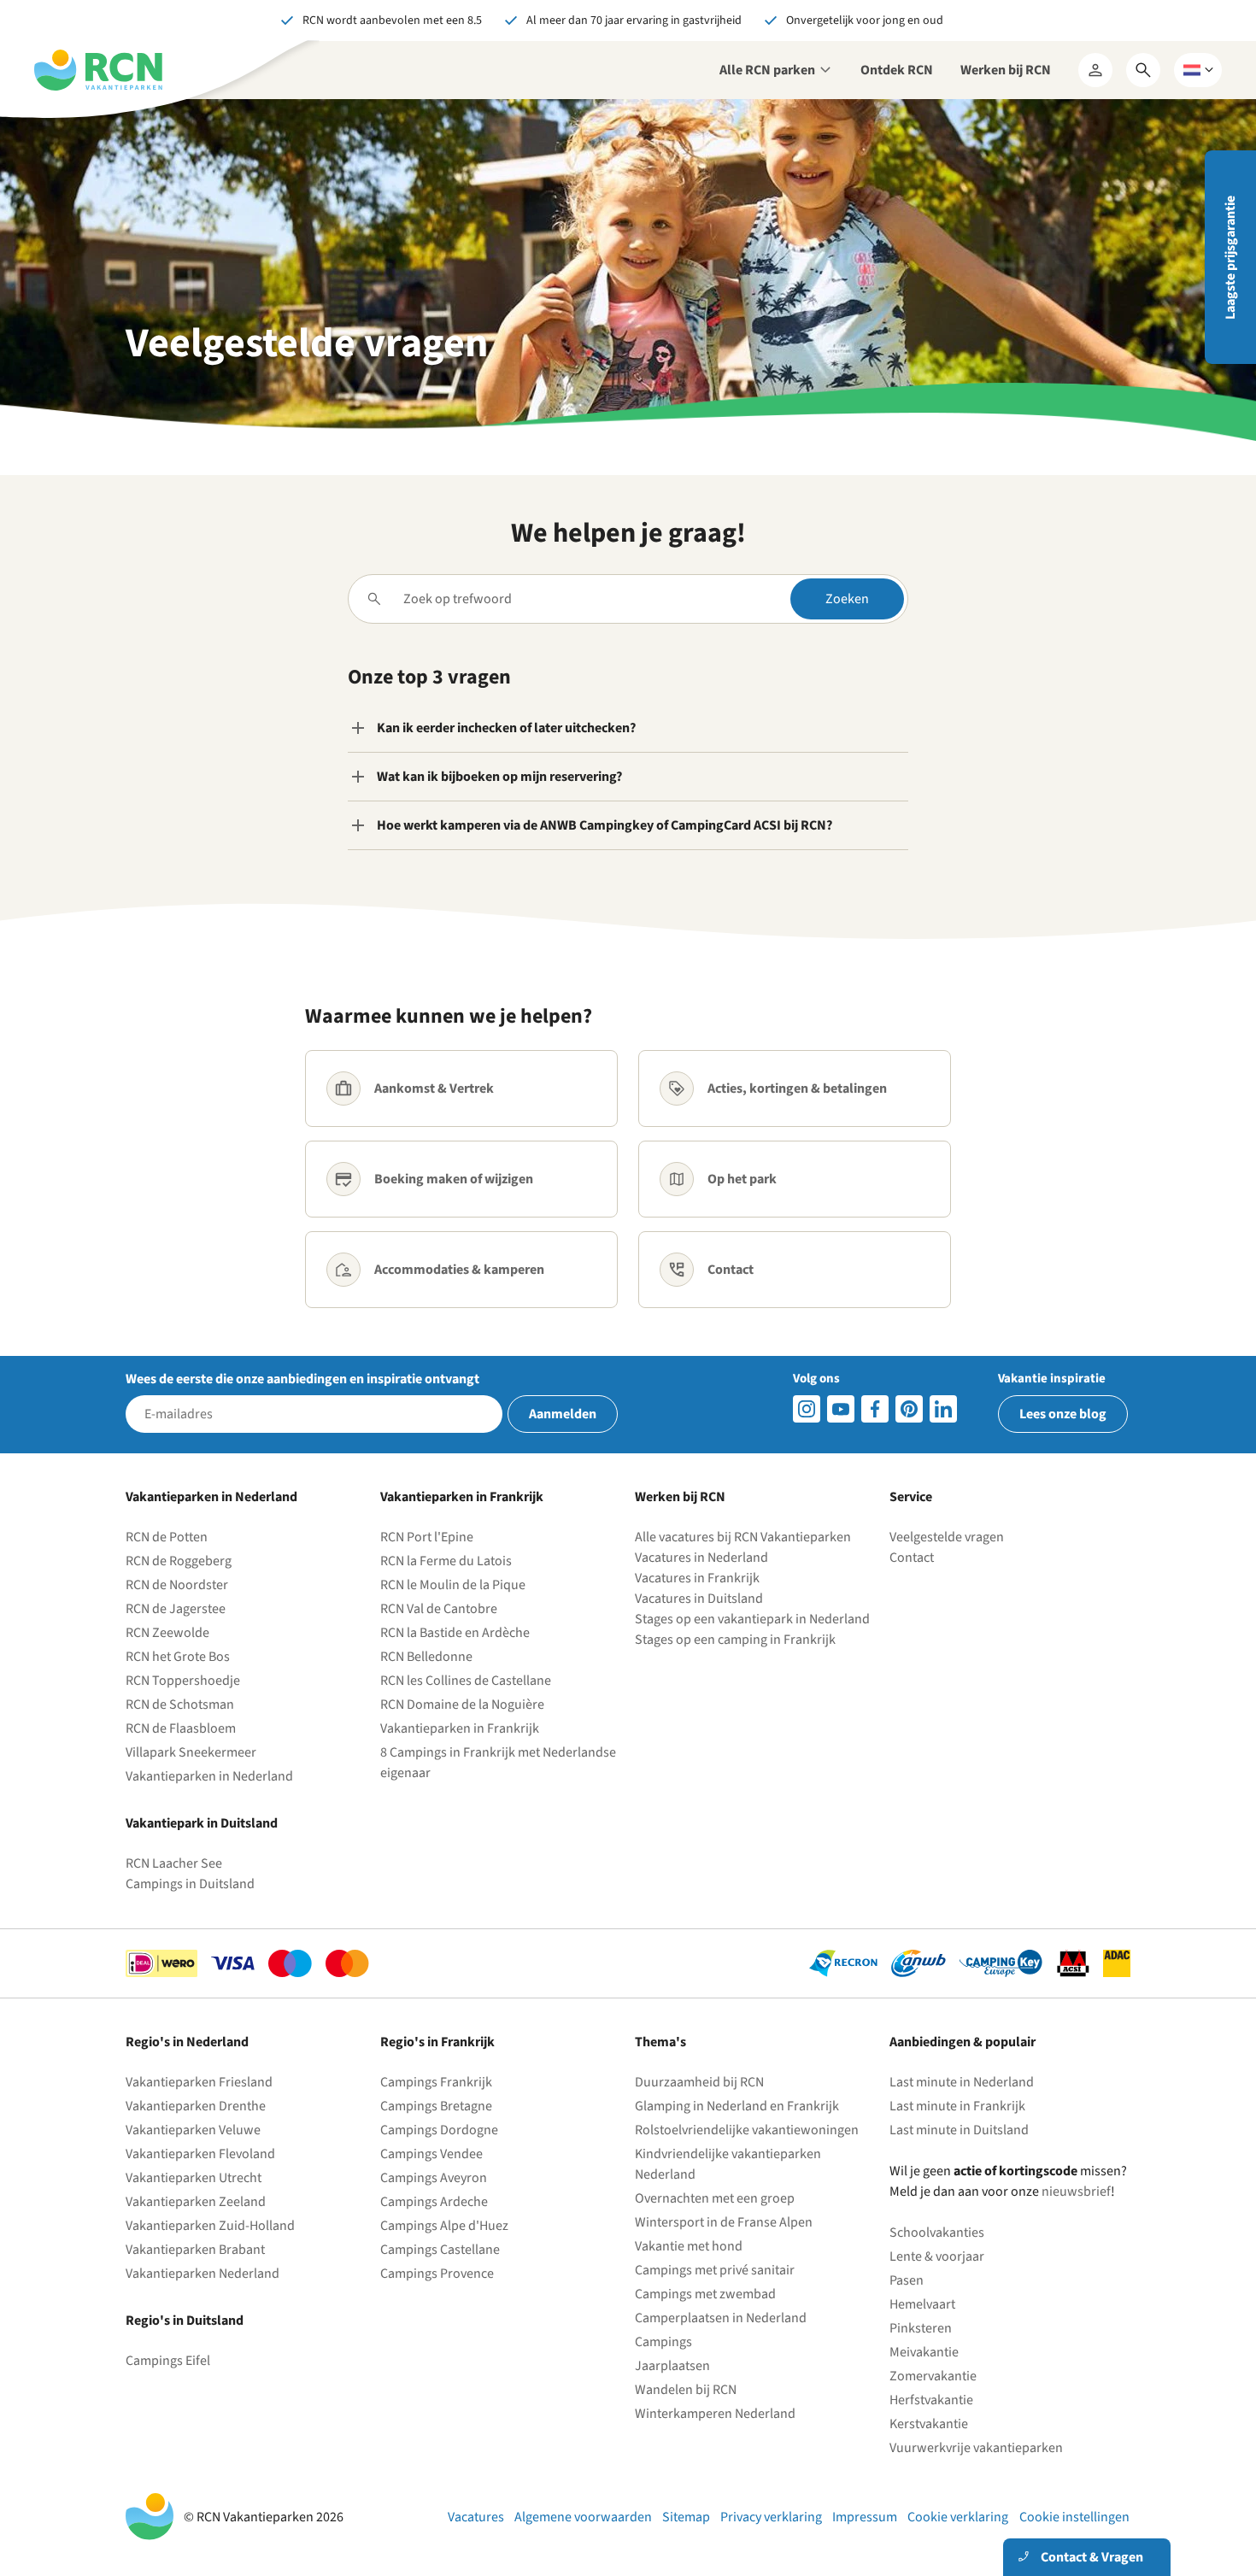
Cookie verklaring (958, 2517)
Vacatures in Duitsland (699, 1599)
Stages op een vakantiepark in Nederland (752, 1619)
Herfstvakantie (931, 2400)
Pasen (907, 2280)
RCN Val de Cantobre (439, 1609)
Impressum (865, 2517)
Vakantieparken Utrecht (194, 2178)
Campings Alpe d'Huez (444, 2226)
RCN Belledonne (426, 1657)
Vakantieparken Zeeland (196, 2202)
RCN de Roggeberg (179, 1561)
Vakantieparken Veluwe (193, 2130)
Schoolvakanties (937, 2233)
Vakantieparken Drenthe (196, 2106)
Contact (912, 1558)
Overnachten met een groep (715, 2198)
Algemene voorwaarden (583, 2517)
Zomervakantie (933, 2376)
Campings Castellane (440, 2250)
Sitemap (686, 2517)
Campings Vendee (431, 2154)
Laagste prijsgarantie (1230, 258)
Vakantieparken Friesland (199, 2082)
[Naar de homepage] (98, 70)
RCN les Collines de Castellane (466, 1681)
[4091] (943, 1409)
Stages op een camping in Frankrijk (735, 1640)
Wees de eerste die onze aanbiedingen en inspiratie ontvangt (302, 1379)
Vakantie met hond (689, 2246)
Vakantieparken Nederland (202, 2274)
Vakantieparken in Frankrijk (460, 1728)
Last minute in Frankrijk (957, 2106)
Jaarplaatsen (672, 2366)
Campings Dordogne (439, 2130)
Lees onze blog (1063, 1414)
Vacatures (476, 2517)
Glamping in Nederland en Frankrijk (737, 2106)
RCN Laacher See (174, 1863)
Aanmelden (563, 1414)
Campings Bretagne (436, 2106)
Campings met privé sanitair (715, 2270)
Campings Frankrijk (436, 2082)
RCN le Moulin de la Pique (453, 1585)
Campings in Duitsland (190, 1884)
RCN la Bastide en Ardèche (455, 1633)
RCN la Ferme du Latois (446, 1561)
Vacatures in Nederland (701, 1558)
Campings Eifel (168, 2361)
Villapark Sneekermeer (191, 1752)
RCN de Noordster (177, 1585)
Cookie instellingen (1074, 2517)
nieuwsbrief (1076, 2192)
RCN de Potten (167, 1537)
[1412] (841, 1409)
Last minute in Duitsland (959, 2130)
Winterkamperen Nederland (715, 2414)
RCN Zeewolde (167, 1633)
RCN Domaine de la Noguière (462, 1705)
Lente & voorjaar (937, 2256)
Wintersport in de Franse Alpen (724, 2222)
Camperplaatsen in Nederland (721, 2318)
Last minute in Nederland (962, 2082)
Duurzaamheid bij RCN (699, 2082)
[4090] (909, 1409)
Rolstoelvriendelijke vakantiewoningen (747, 2130)
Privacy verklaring (771, 2517)
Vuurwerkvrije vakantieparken (976, 2448)
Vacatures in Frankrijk (697, 1578)
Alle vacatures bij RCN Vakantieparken (743, 1537)
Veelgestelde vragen (947, 1537)
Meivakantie (924, 2352)
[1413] (807, 1409)
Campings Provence (437, 2274)
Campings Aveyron (434, 2178)
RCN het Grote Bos (178, 1657)
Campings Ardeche (434, 2202)
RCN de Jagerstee (176, 1609)
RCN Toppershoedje (183, 1681)
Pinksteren (921, 2328)
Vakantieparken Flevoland (200, 2154)
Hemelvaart (922, 2304)
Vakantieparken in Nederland (209, 1776)
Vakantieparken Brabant (195, 2250)
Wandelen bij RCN (686, 2390)
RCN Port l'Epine (427, 1537)
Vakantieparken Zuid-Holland (210, 2226)
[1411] (875, 1409)
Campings (663, 2342)
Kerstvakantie (929, 2424)
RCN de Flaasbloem (181, 1728)
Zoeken (847, 599)
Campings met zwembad (705, 2294)
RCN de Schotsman (180, 1705)
